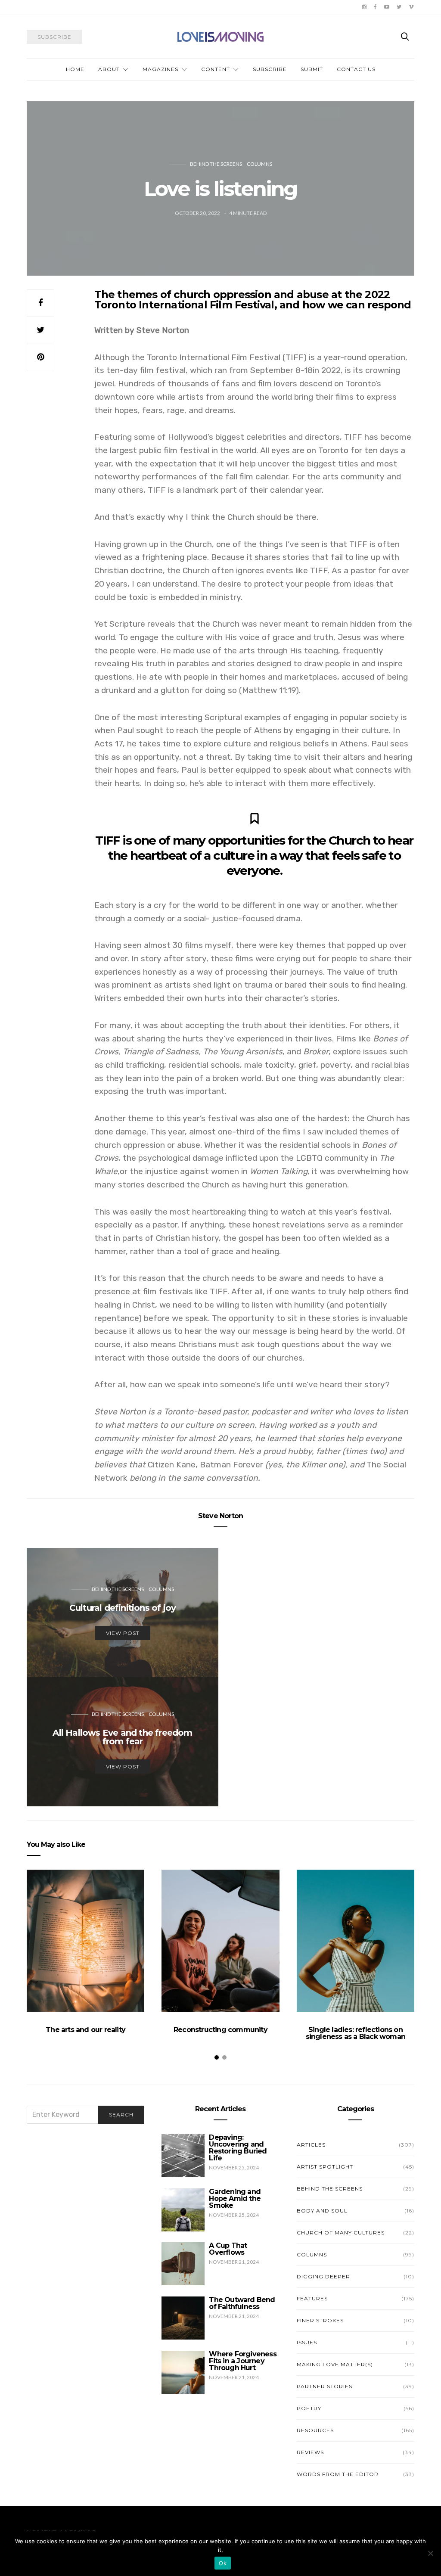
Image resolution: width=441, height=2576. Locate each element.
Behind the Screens (216, 164)
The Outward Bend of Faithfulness (242, 2303)
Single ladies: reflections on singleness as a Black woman (356, 2033)
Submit (312, 69)
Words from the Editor (338, 2474)
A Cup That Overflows (228, 2249)
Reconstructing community (220, 2030)
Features (312, 2298)
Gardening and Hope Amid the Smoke (235, 2198)
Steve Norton (220, 1516)
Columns (259, 164)
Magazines (160, 69)
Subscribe (270, 69)
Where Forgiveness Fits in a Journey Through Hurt (242, 2361)
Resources (315, 2430)
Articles (311, 2145)
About (109, 69)
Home (75, 69)
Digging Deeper (323, 2276)
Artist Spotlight (325, 2167)
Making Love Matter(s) (335, 2364)
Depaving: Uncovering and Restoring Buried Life (238, 2148)
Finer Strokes (320, 2320)
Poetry (309, 2408)
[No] (430, 2553)
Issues (307, 2342)
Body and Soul (322, 2211)
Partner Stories (325, 2386)
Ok (223, 2563)
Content (216, 69)
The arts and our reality (85, 2030)
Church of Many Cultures (341, 2233)
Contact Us (356, 69)
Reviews (310, 2452)
